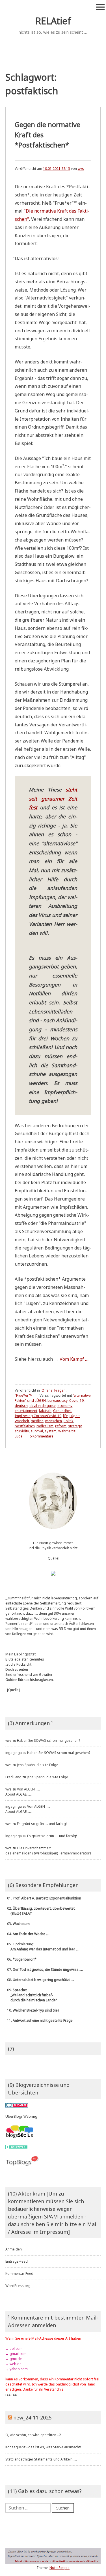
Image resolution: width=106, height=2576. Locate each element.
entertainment (26, 1411)
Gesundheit (62, 1411)
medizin (37, 1421)
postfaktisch (25, 1426)
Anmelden (14, 2249)
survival (37, 1431)
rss (8, 2394)
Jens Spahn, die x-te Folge (38, 1765)
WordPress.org (18, 2286)
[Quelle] (53, 1558)
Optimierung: (42, 1947)
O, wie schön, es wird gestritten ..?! (33, 2435)
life (65, 1416)
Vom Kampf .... (74, 1359)
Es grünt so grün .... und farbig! (42, 1824)
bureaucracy (58, 1401)
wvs (81, 169)
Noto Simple (60, 2568)
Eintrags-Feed (17, 2261)
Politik (68, 1421)
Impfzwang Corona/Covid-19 (38, 1416)
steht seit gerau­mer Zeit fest (53, 798)
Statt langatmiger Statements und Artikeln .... (41, 2459)
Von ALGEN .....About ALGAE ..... (23, 1792)
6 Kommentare (42, 1436)
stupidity (22, 1431)
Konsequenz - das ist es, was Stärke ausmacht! (43, 2447)
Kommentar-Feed (19, 2274)
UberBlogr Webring (21, 2116)
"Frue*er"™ (24, 1395)
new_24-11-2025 (32, 2417)
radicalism (45, 1426)
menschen (54, 1421)
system (51, 1431)
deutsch (21, 1406)
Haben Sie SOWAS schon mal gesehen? (48, 1740)
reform (61, 1426)
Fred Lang (13, 1777)
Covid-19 (76, 1401)
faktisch (45, 1411)
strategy (75, 1426)
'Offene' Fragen (53, 1390)
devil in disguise (43, 1406)
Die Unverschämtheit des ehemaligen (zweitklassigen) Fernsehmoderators (48, 1851)
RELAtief (53, 21)
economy (65, 1406)
